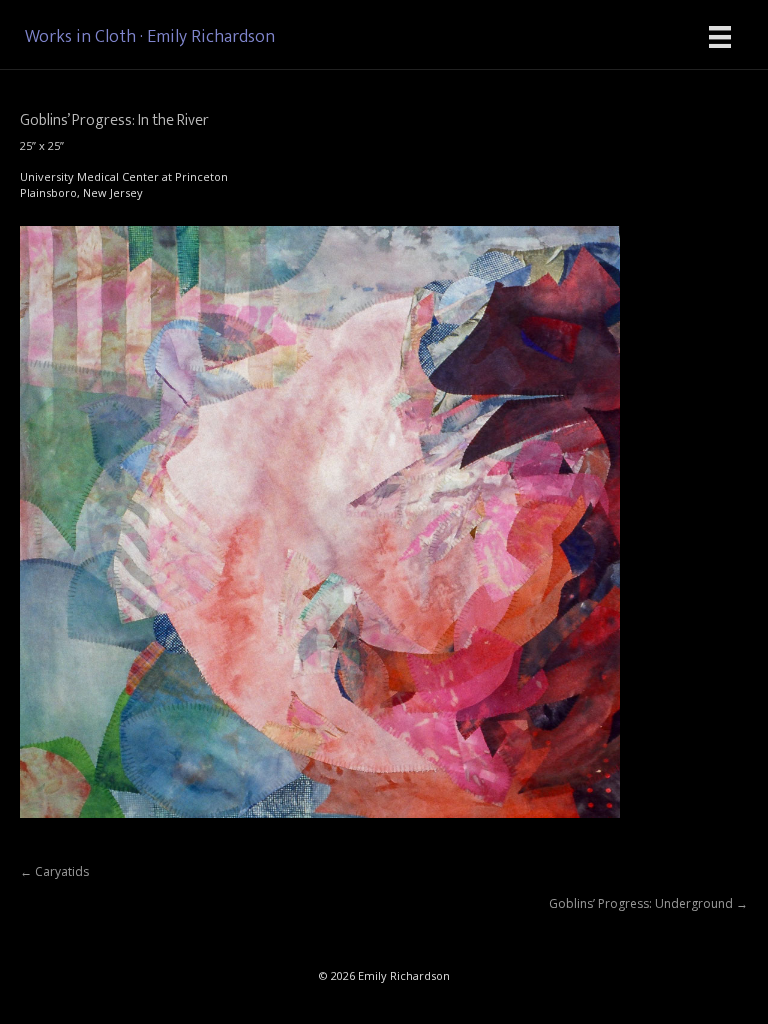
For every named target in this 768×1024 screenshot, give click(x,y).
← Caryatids (54, 871)
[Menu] (720, 37)
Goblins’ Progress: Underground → (648, 903)
